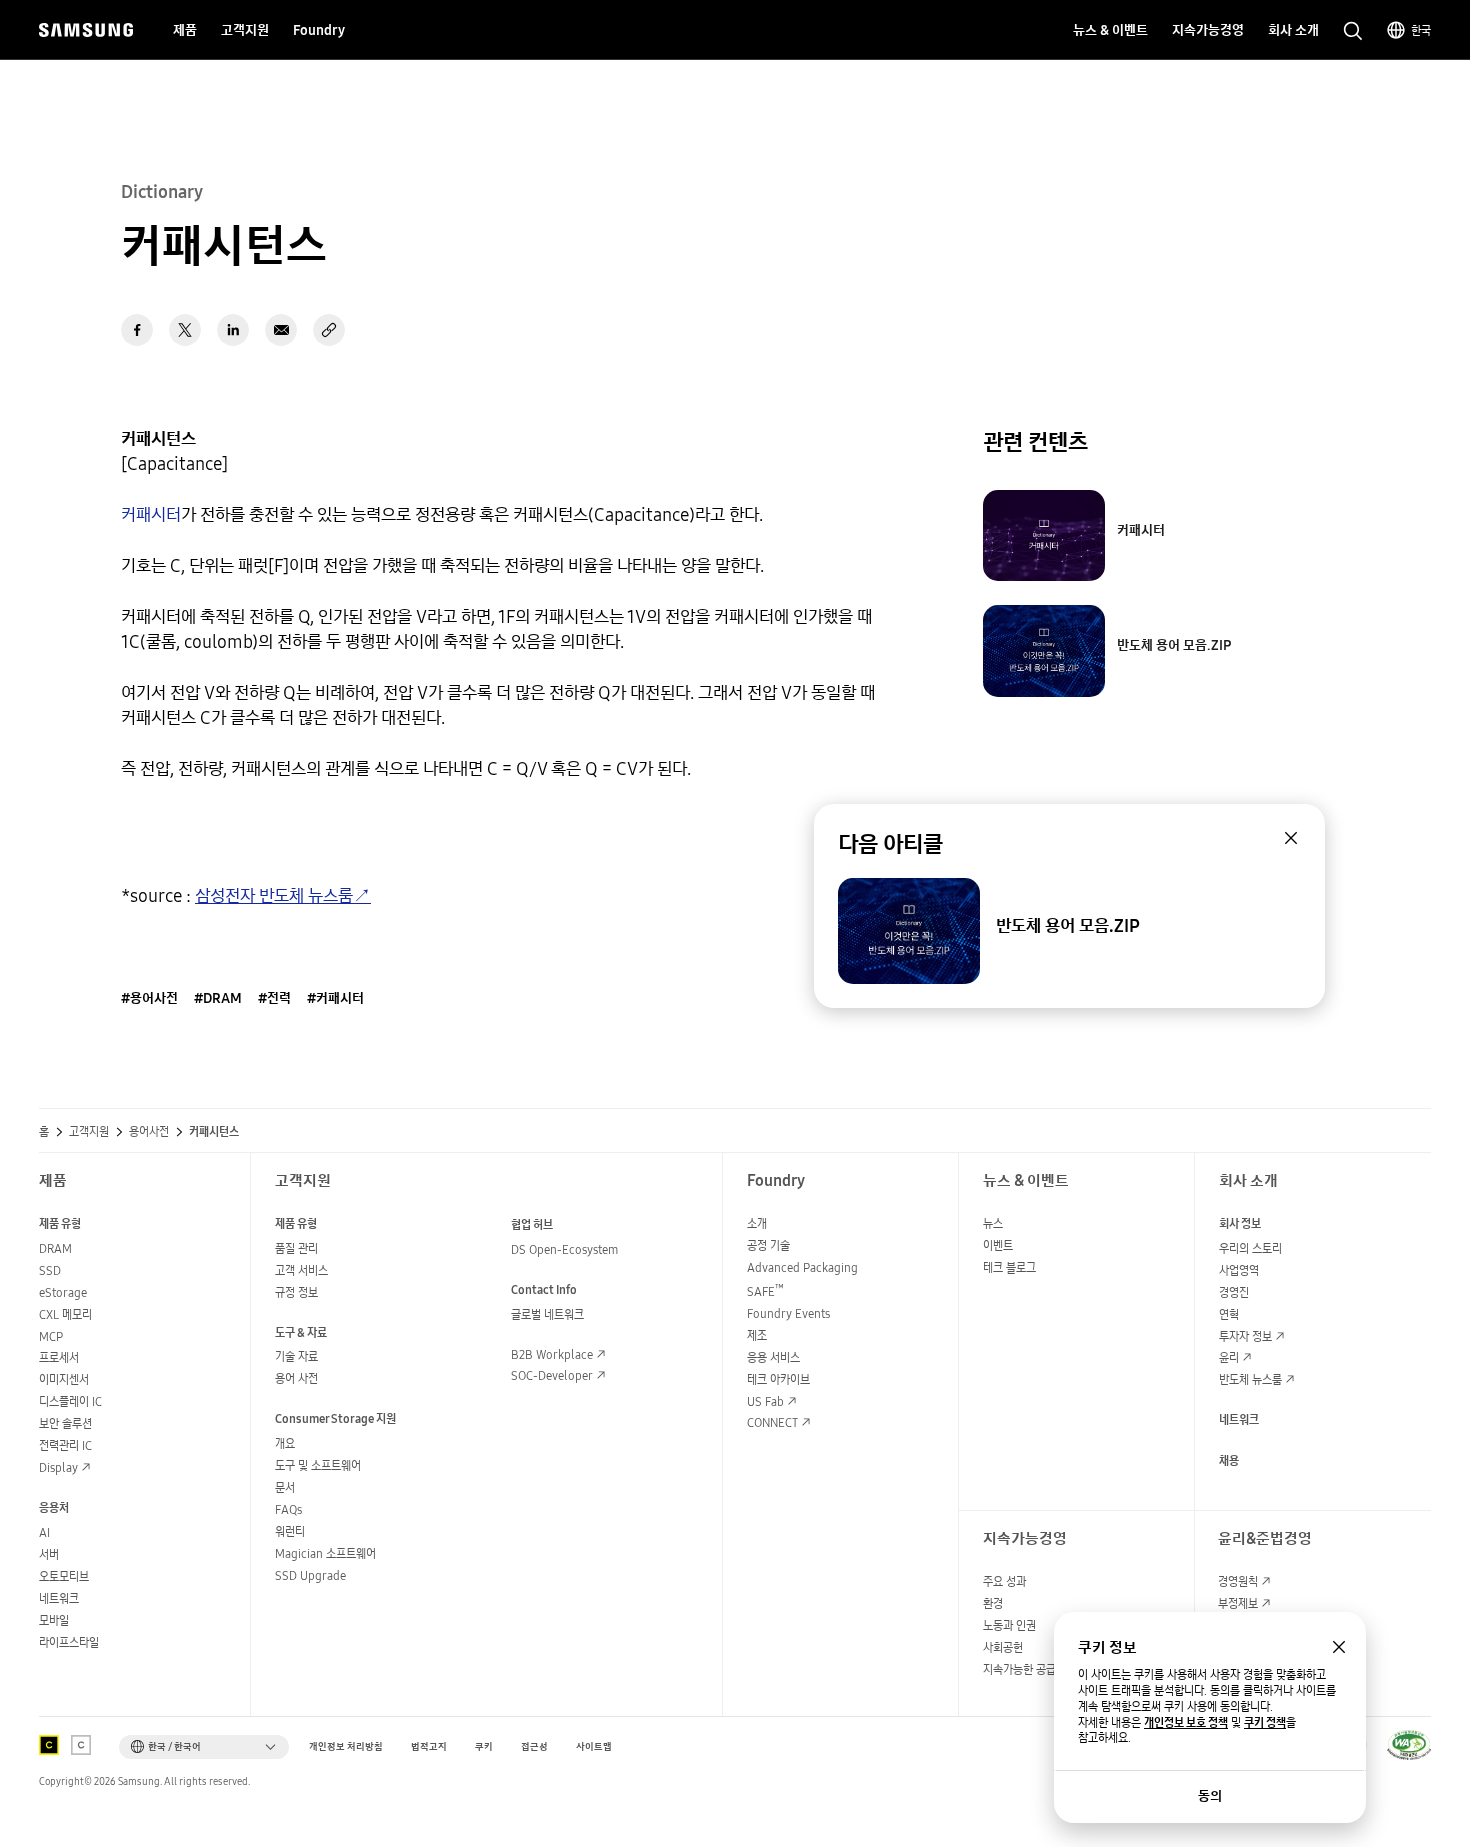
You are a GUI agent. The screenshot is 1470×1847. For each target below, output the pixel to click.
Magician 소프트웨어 (325, 1553)
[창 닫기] (1339, 1647)
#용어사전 (149, 998)
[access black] (49, 1745)
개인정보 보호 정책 (1186, 1723)
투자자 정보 (1245, 1336)
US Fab (765, 1401)
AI (44, 1532)
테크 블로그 (1009, 1267)
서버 (49, 1554)
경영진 (1234, 1292)
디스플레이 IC (70, 1401)
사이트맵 (594, 1746)
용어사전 (149, 1132)
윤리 (1229, 1357)
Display (58, 1467)
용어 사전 (296, 1378)
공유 (329, 330)
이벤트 (998, 1245)
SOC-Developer (552, 1375)
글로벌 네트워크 (547, 1314)
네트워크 (59, 1598)
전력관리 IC (65, 1445)
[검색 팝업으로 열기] (1353, 31)
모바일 (54, 1620)
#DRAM (218, 998)
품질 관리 (296, 1248)
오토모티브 (64, 1576)
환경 (993, 1603)
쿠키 (484, 1746)
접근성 (534, 1746)
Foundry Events (788, 1313)
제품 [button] (185, 30)
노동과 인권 (1009, 1625)
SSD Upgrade (310, 1575)
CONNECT (772, 1422)
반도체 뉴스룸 (1250, 1379)
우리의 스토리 (1250, 1248)
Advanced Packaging (802, 1267)
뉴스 (993, 1223)
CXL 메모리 (65, 1314)
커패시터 (151, 514)
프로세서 (59, 1357)
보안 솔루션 (65, 1423)
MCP (51, 1336)
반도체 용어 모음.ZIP (1174, 645)
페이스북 (137, 330)
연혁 (1229, 1314)
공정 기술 (768, 1245)
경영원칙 (1238, 1581)
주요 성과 (1004, 1581)
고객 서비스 (301, 1270)
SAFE (765, 1291)
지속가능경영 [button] (1208, 30)
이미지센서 (64, 1379)
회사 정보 (1240, 1223)
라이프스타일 (69, 1642)
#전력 (274, 998)
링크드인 (233, 330)
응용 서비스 (773, 1357)
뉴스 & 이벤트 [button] (1110, 30)
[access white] (81, 1745)
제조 (757, 1335)
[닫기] (1291, 838)
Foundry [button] (319, 30)
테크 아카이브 (778, 1379)
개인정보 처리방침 (346, 1746)
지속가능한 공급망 (1024, 1669)
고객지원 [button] (245, 30)
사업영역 (1239, 1270)
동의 (1210, 1796)
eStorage (63, 1292)
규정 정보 (296, 1292)
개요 (285, 1443)
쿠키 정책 (1265, 1723)
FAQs (288, 1509)
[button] (204, 1747)
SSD (50, 1270)
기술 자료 (296, 1356)
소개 (757, 1223)
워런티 (290, 1531)
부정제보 (1238, 1603)
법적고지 (429, 1746)
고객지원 (89, 1132)
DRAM (55, 1248)
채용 (1229, 1460)
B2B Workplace (552, 1354)
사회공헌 (1003, 1647)
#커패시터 (335, 998)
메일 (281, 330)
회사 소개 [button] (1293, 30)
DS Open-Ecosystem (564, 1249)
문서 (285, 1487)
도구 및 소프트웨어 (318, 1465)
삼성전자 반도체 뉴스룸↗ (283, 895)
